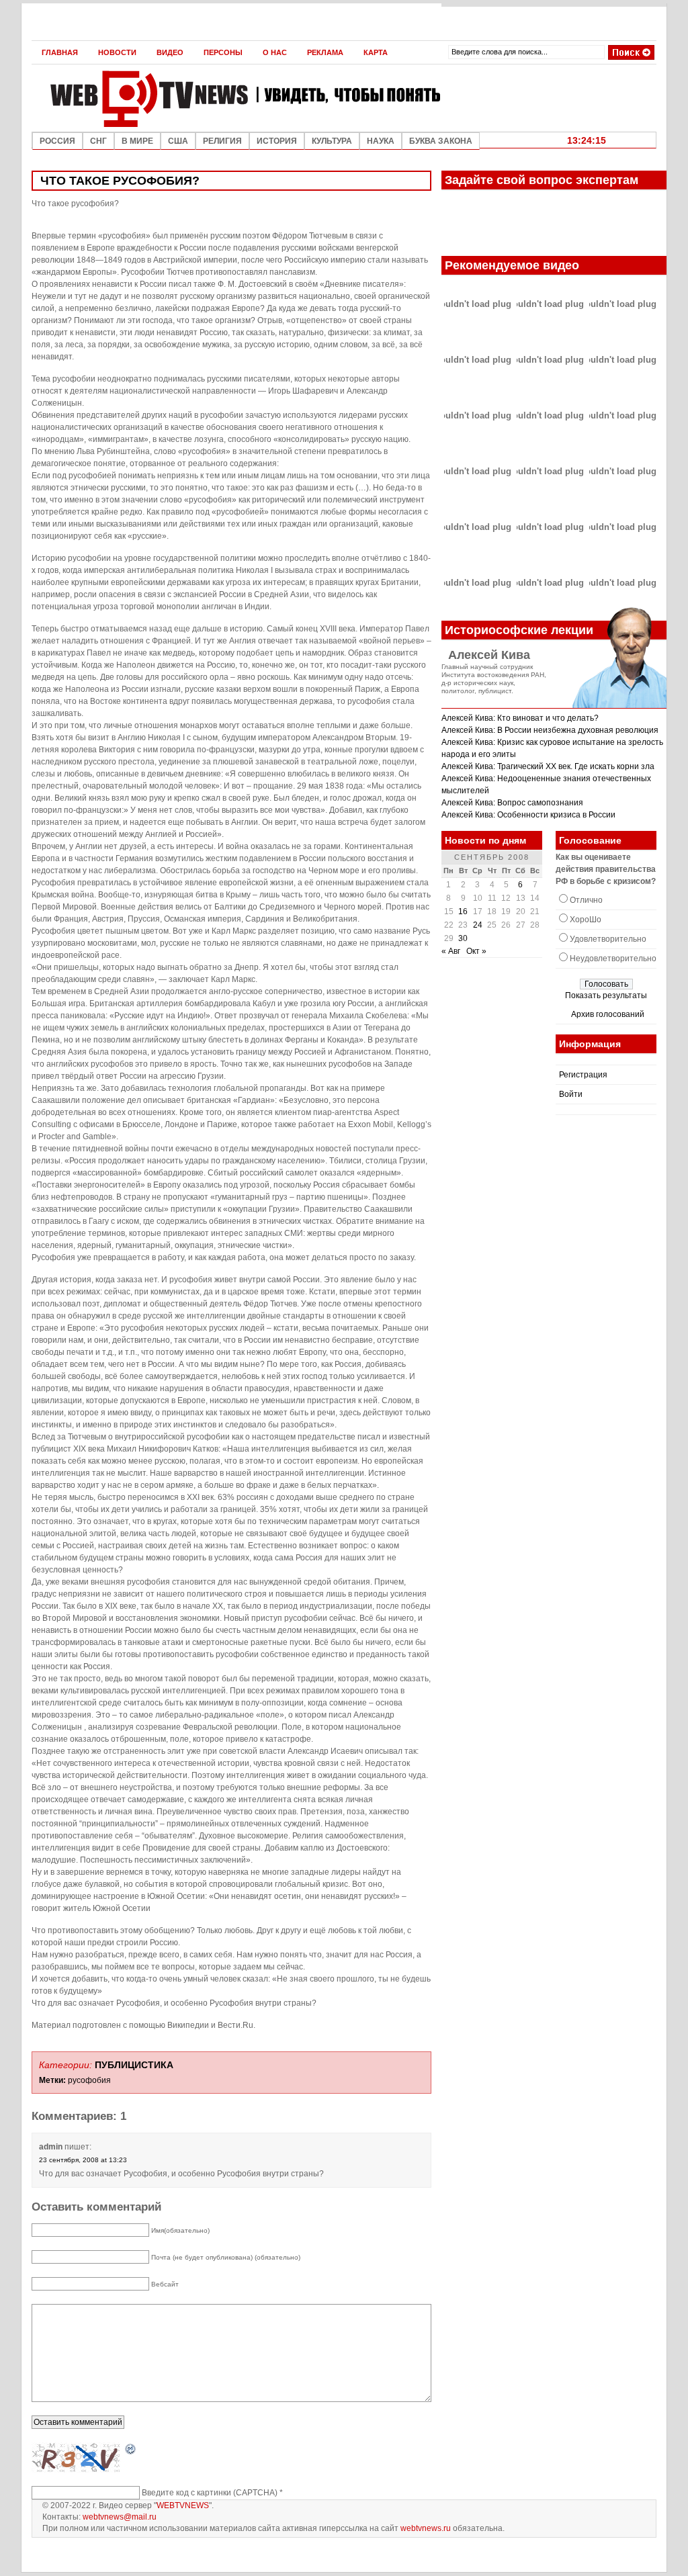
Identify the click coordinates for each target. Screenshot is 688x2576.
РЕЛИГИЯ (222, 141)
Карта (376, 52)
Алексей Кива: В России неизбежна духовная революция (550, 730)
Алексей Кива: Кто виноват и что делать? (520, 718)
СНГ (98, 141)
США (178, 141)
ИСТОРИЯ (277, 141)
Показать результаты (606, 995)
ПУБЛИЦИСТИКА (134, 2065)
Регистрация (583, 1075)
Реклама (325, 52)
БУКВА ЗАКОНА (441, 141)
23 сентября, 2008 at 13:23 (83, 2160)
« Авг (451, 951)
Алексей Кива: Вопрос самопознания (512, 803)
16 (463, 912)
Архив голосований (608, 1014)
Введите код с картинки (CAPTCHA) (210, 2493)
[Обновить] (131, 2450)
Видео (170, 52)
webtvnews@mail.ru (120, 2517)
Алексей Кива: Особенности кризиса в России (528, 815)
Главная (60, 52)
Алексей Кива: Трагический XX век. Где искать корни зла (548, 766)
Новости (117, 52)
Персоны (223, 52)
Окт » (476, 951)
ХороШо (586, 920)
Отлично (586, 900)
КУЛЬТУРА (332, 141)
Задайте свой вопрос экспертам (542, 180)
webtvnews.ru (426, 2528)
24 (478, 925)
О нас (275, 52)
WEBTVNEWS (183, 2505)
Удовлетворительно (608, 939)
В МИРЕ (137, 141)
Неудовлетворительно (613, 959)
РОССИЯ (57, 141)
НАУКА (381, 141)
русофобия (89, 2080)
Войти (571, 1094)
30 (463, 938)
